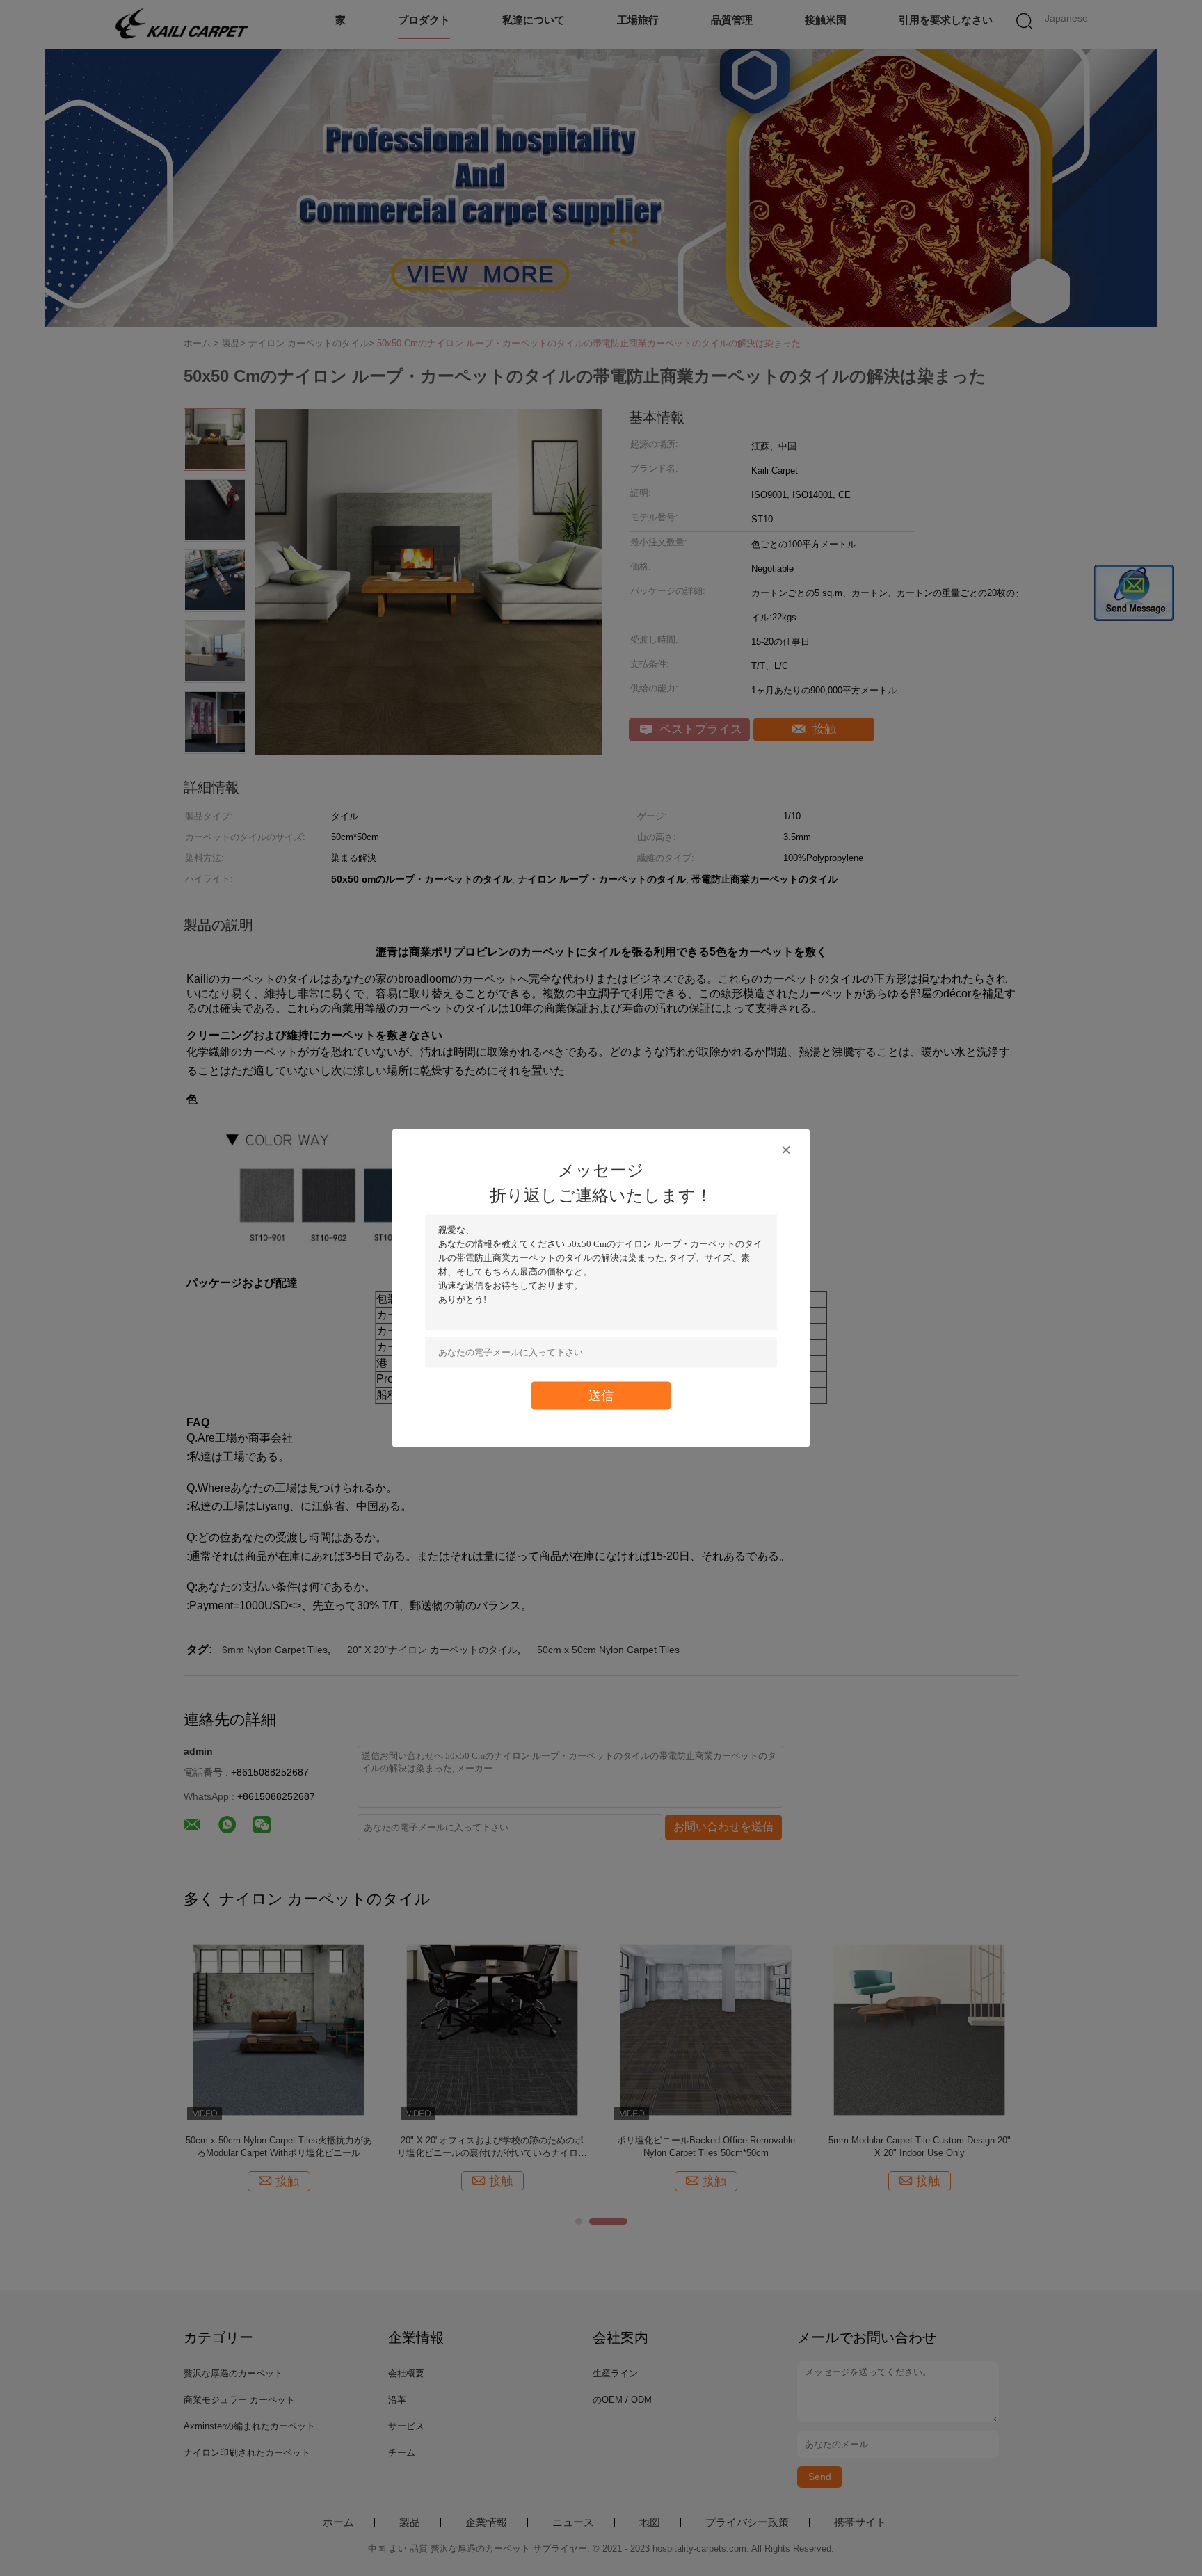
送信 (601, 1395)
